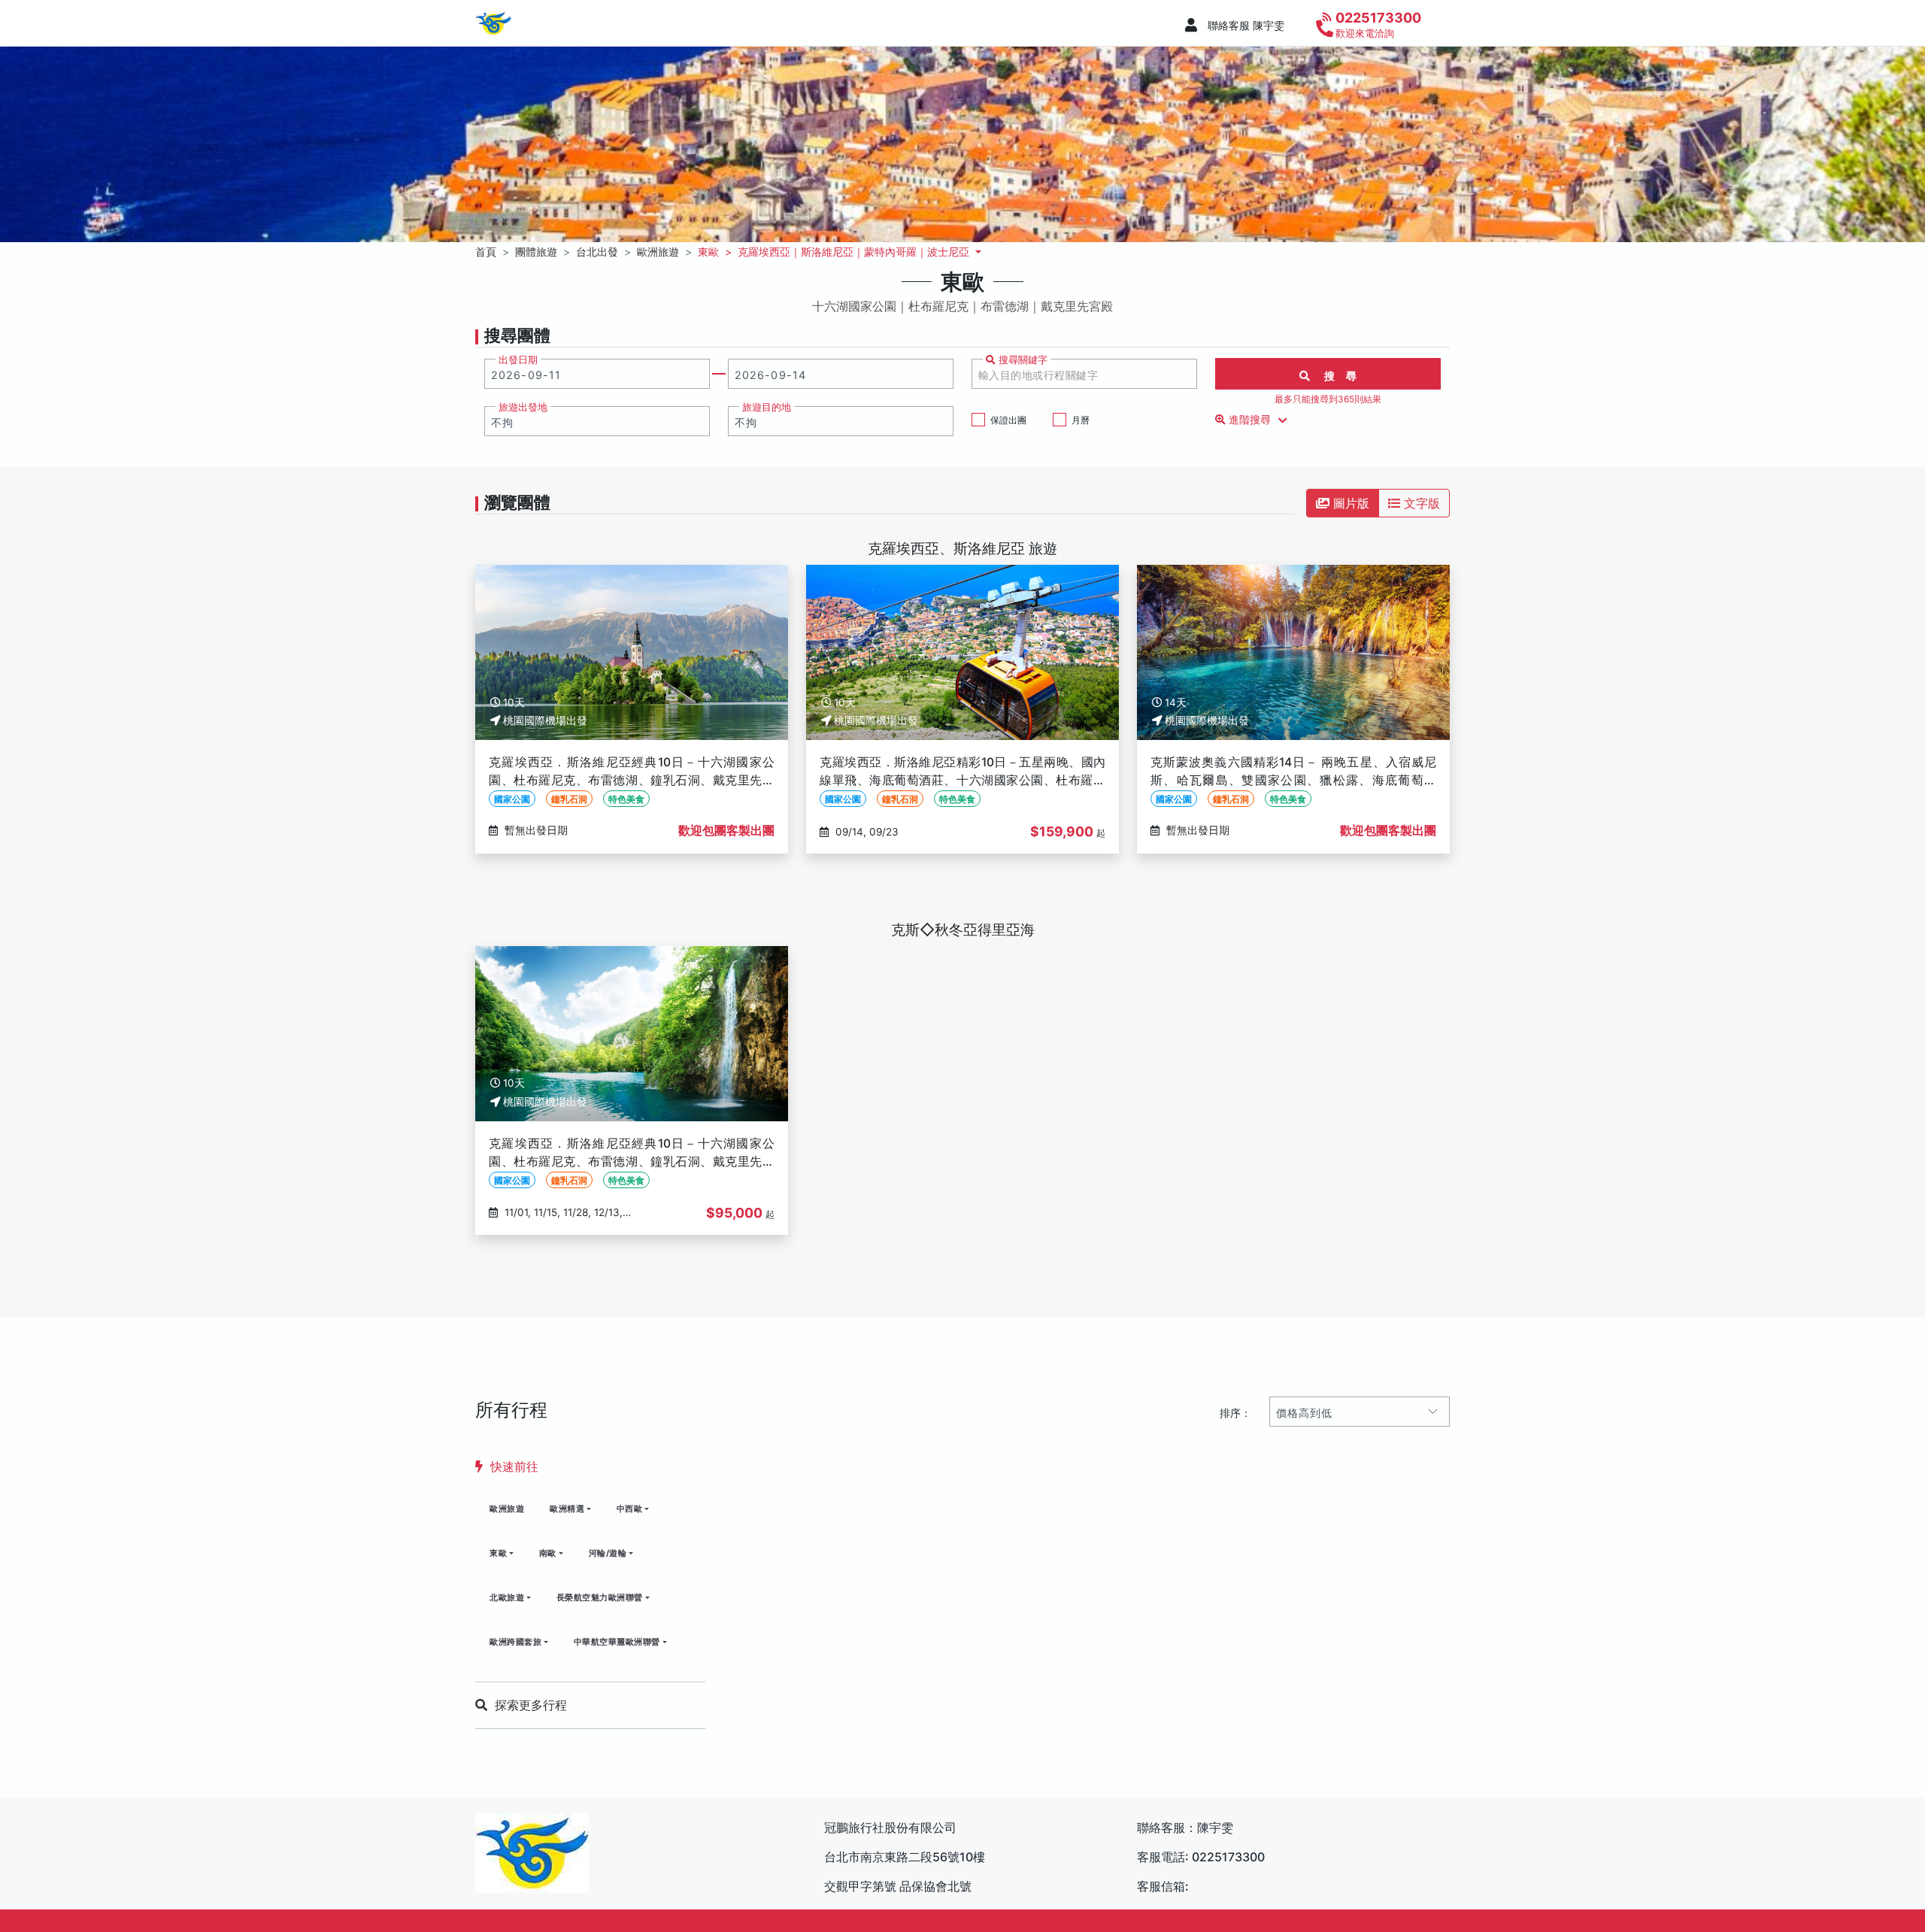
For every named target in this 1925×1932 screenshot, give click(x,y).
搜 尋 (1334, 376)
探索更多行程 (531, 1705)
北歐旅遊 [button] (507, 1597)
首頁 (486, 252)
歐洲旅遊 (507, 1509)
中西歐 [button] (630, 1509)
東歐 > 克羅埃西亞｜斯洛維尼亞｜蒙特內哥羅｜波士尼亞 (835, 252)
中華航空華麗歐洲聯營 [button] (617, 1642)
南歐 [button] (548, 1553)
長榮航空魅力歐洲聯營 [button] (600, 1597)
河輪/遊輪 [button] (608, 1553)
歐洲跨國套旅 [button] (515, 1642)
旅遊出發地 (523, 407)
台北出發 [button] (597, 252)
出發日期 (518, 360)
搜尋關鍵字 (1022, 360)
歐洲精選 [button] (567, 1509)
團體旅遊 (536, 252)
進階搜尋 (1250, 420)
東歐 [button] (498, 1553)
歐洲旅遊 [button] (658, 252)
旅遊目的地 (767, 407)
